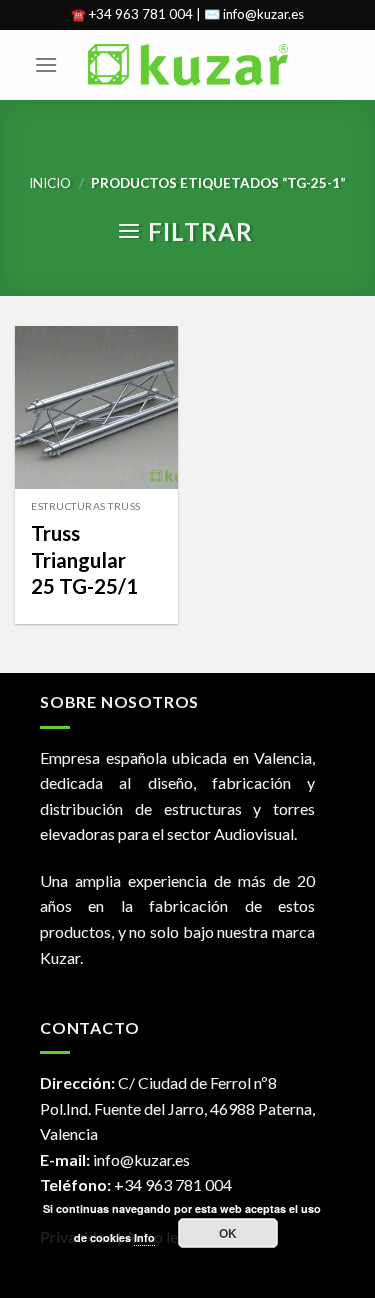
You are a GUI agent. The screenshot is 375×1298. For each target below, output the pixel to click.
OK (228, 1233)
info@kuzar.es (141, 1159)
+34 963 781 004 (173, 1184)
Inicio (50, 183)
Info (144, 1237)
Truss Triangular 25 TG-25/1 (84, 559)
